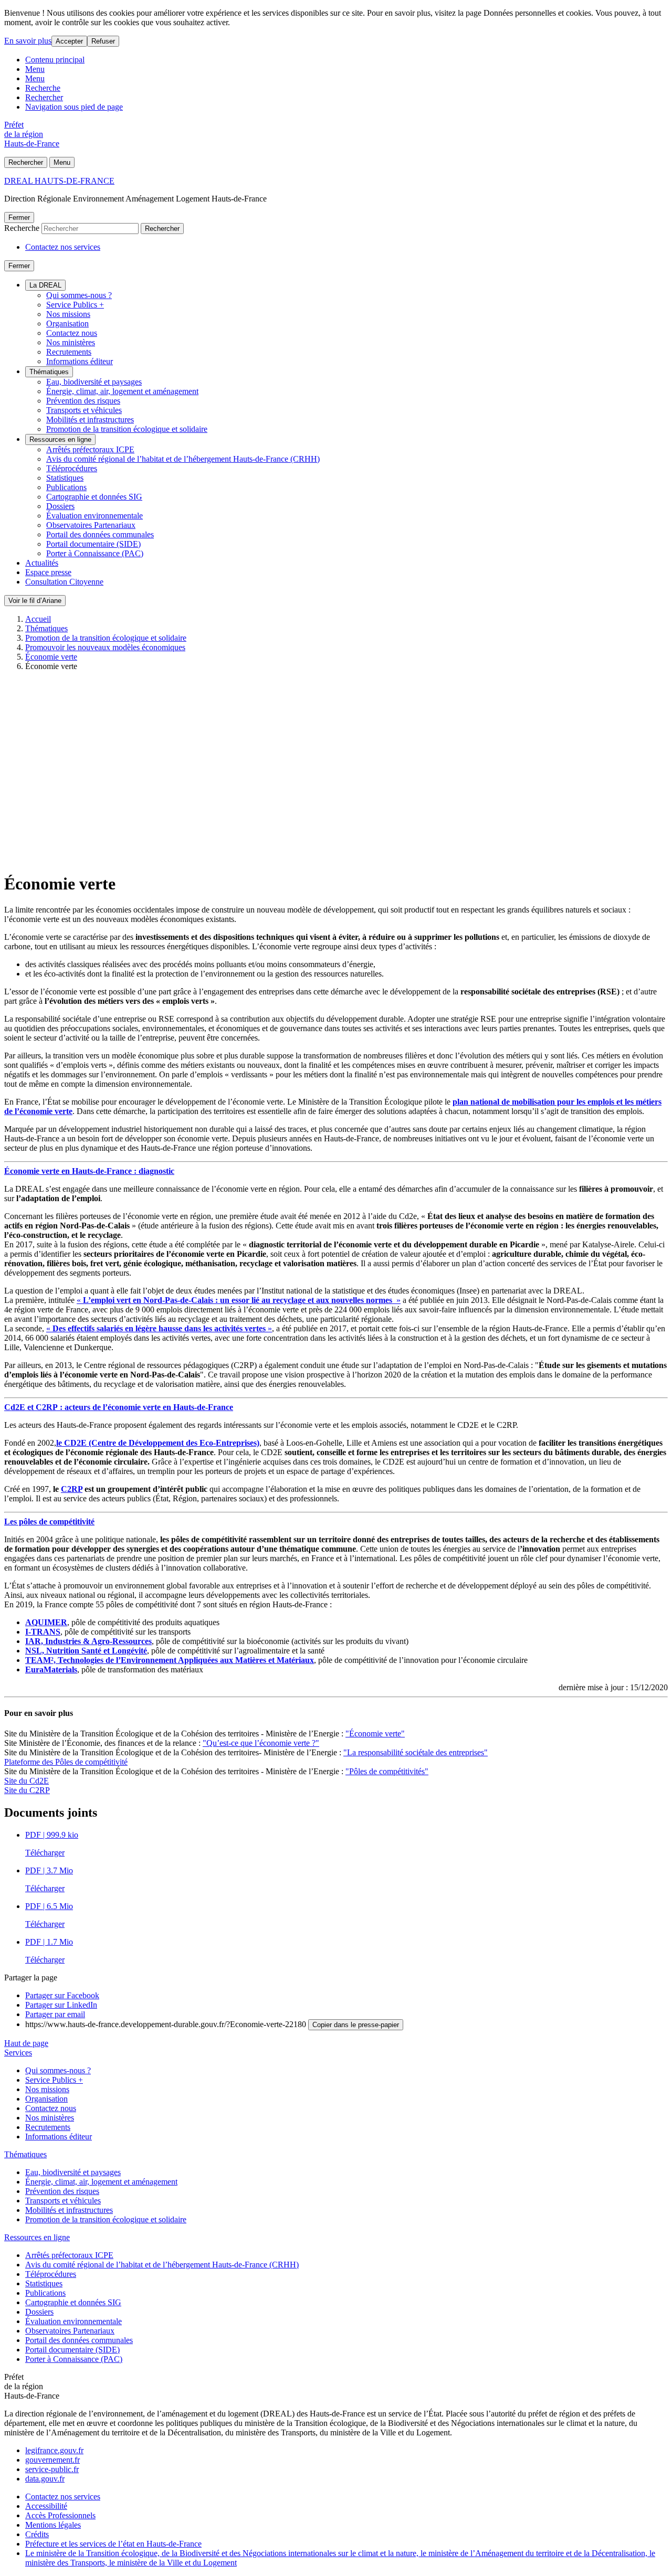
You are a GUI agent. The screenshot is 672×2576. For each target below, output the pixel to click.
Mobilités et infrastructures (90, 420)
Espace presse (48, 572)
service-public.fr (52, 2469)
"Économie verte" (375, 1734)
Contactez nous (72, 333)
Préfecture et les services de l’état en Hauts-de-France (113, 2544)
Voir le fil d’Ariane (35, 601)
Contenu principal (55, 60)
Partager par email (55, 2014)
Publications (66, 487)
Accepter (69, 41)
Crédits (37, 2534)
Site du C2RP (27, 1790)
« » (239, 1300)
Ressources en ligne (60, 439)
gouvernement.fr (52, 2460)
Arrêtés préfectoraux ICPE (90, 449)
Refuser (103, 41)
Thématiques (49, 372)
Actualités (42, 563)
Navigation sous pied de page (74, 107)
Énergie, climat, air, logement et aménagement (122, 391)
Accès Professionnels (60, 2515)
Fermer (19, 218)
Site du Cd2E (27, 1781)
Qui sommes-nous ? (79, 295)
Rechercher (44, 97)
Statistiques (65, 478)
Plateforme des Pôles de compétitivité (66, 1762)
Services (18, 2053)
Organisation (67, 324)
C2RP (72, 1489)
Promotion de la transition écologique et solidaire (127, 429)
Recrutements (69, 352)
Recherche (43, 88)
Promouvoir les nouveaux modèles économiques (105, 647)
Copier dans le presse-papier (356, 2025)
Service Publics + (75, 305)
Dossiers (60, 506)
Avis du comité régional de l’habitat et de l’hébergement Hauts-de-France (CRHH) (183, 459)
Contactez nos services (63, 247)
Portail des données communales (100, 534)
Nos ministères (71, 342)
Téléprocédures (72, 468)
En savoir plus (28, 41)
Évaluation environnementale (94, 516)
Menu (35, 69)
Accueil (38, 619)
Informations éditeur (80, 361)
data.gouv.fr (45, 2479)
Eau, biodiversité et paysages (94, 382)
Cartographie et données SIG (94, 497)
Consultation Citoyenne (64, 582)
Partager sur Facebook (62, 1995)
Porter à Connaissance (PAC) (95, 553)
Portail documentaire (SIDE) (93, 544)
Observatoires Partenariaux (91, 525)
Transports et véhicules (84, 410)
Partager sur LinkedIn (61, 2005)
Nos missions (68, 314)
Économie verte (51, 657)
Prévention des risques (83, 401)
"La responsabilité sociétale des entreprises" (416, 1752)
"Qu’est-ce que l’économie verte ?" (261, 1743)
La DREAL (45, 285)
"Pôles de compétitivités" (387, 1771)
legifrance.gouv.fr (54, 2450)
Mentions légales (53, 2525)
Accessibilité (46, 2506)
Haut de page (26, 2043)
